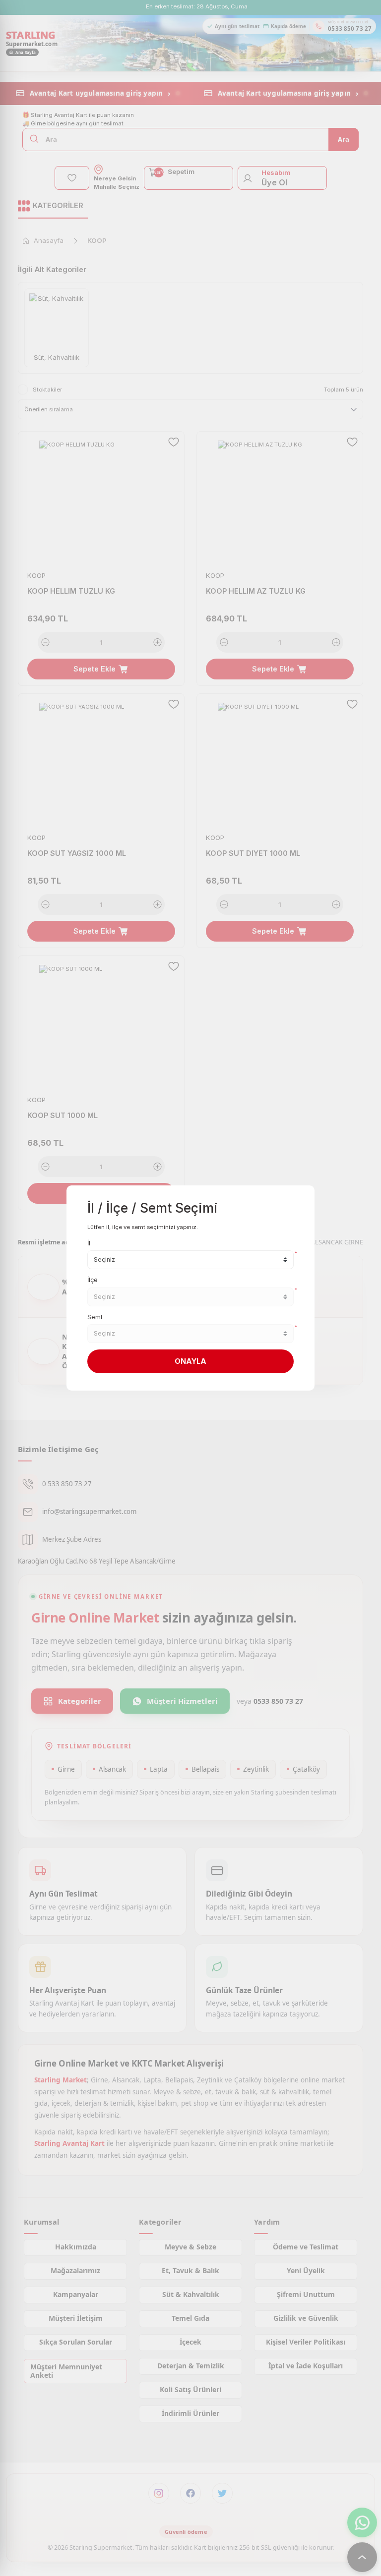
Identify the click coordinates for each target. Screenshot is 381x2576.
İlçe (93, 1280)
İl (89, 1243)
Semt (95, 1317)
